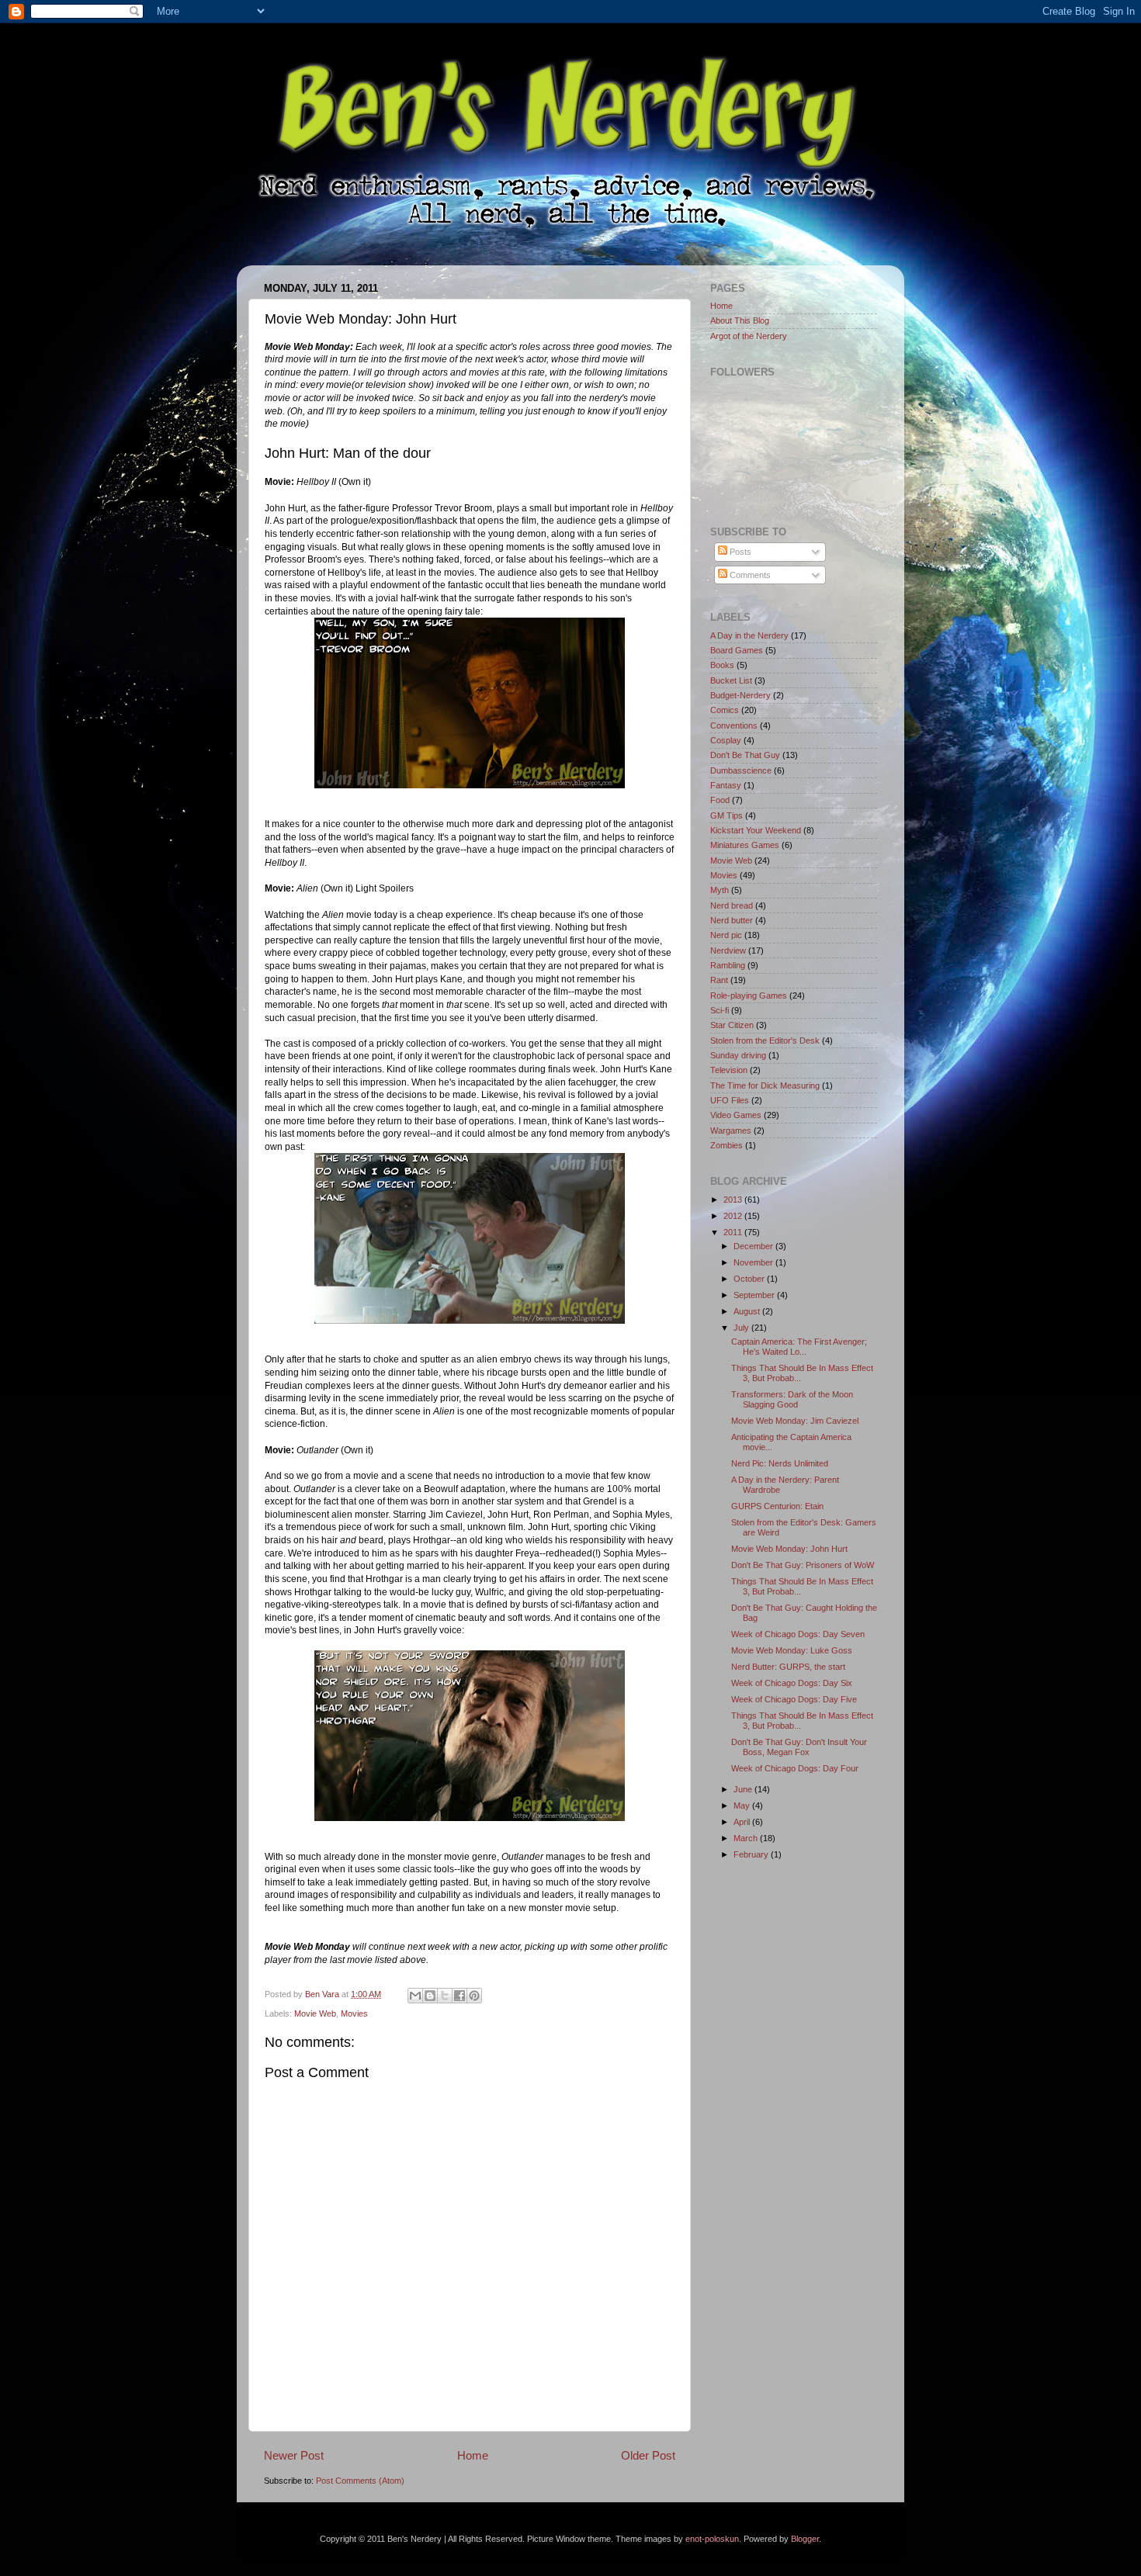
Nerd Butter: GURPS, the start (788, 1667)
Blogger (805, 2539)
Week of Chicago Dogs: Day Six (792, 1683)
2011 (734, 1232)
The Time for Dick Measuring (765, 1085)
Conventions (734, 725)
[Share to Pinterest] (474, 1996)
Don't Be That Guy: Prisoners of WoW (803, 1565)
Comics (725, 710)
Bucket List (731, 680)
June (744, 1789)
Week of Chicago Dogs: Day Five (794, 1699)
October (750, 1279)
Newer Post (294, 2455)
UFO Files (730, 1100)
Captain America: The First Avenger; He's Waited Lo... (799, 1347)
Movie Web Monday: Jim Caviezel (795, 1421)
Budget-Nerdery (740, 695)
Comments (749, 575)
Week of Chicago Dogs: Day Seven (798, 1634)
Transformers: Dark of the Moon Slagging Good (792, 1399)
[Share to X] (445, 1996)
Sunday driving (738, 1055)
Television (729, 1070)
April (743, 1822)
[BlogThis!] (430, 1996)
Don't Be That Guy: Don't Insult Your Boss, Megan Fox (799, 1747)
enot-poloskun (712, 2539)
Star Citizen (732, 1025)
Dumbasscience (741, 770)
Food (720, 800)
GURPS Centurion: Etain (777, 1506)
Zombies (727, 1145)
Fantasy (726, 785)
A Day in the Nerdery (749, 635)
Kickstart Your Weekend (756, 830)
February (752, 1854)
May (743, 1806)
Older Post (648, 2455)
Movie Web (315, 2013)
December (754, 1246)
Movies (354, 2013)
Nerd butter (732, 920)
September (755, 1295)
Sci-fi (720, 1010)
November (754, 1262)
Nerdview (728, 950)
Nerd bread (732, 905)
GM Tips (727, 815)
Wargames (731, 1130)
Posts (739, 552)
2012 (734, 1216)
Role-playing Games (749, 995)
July (742, 1328)
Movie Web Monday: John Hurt (789, 1549)
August (748, 1311)
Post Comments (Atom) (360, 2481)
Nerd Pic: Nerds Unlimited (780, 1463)
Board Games (737, 650)
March (747, 1838)
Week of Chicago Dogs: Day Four (795, 1768)
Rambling (728, 965)
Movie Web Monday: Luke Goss (792, 1650)
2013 (734, 1200)
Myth (720, 890)
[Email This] (415, 1996)
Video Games (736, 1115)
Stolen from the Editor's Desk (765, 1040)
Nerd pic (726, 935)
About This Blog (740, 320)
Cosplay (726, 740)
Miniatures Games (745, 845)
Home (473, 2455)
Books (722, 665)
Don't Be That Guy (745, 755)
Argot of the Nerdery (749, 336)
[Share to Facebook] (460, 1996)
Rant (719, 980)
